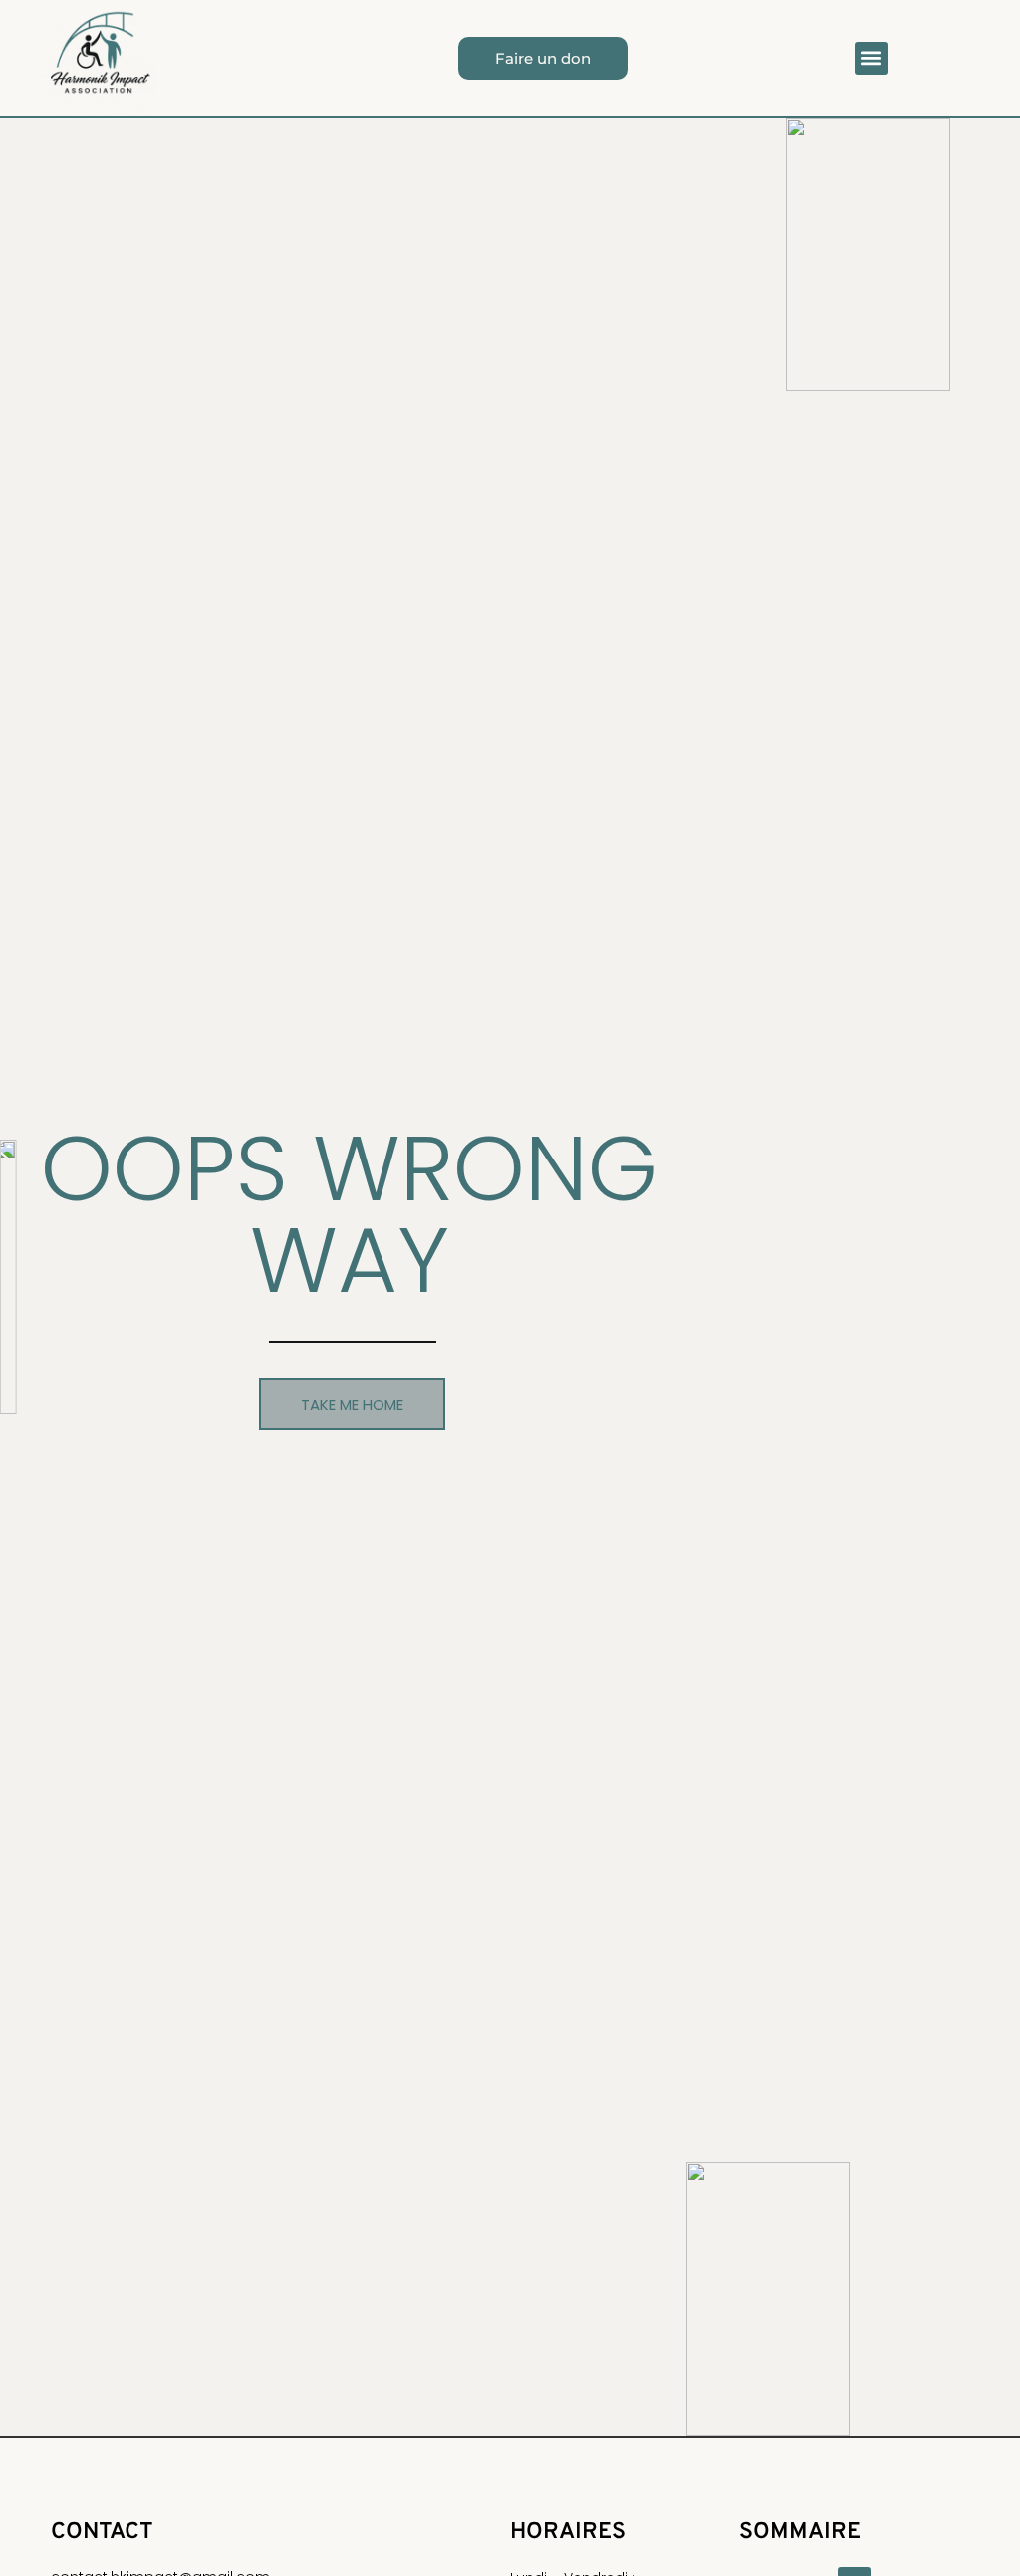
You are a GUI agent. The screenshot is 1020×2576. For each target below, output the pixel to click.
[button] (871, 58)
